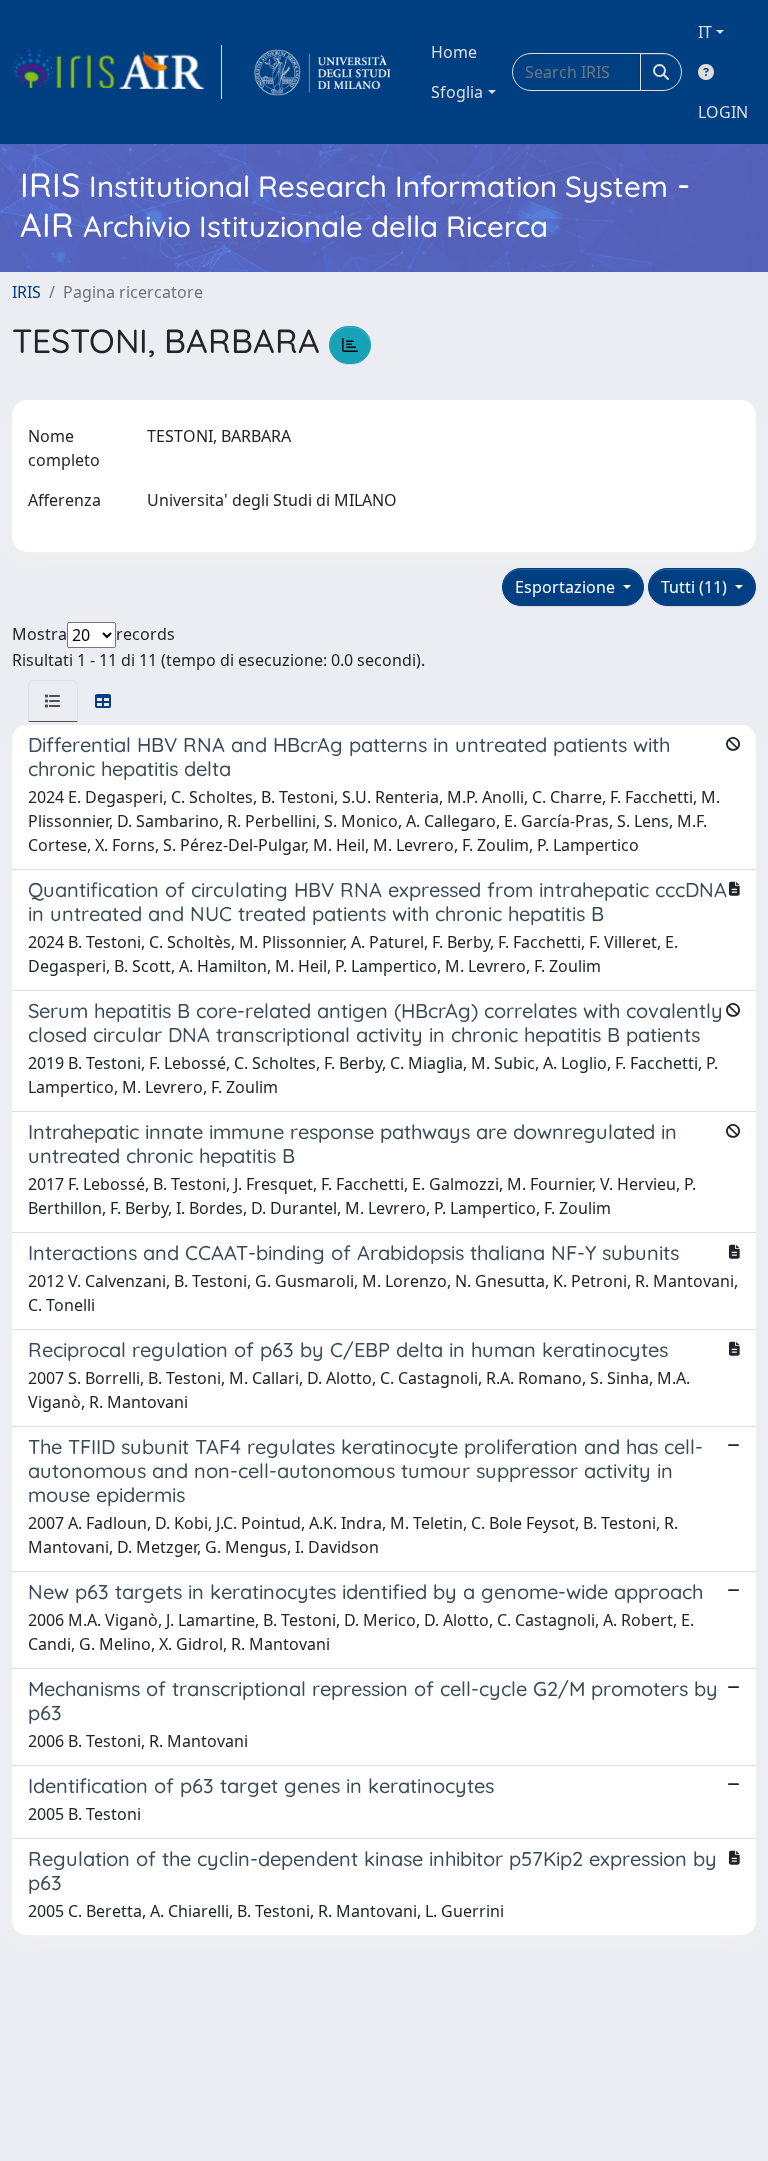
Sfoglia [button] (457, 92)
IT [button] (705, 32)
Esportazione (567, 587)
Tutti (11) (696, 587)
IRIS (26, 292)
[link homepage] (117, 72)
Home (454, 52)
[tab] (53, 701)
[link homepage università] (322, 72)
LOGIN (723, 112)
